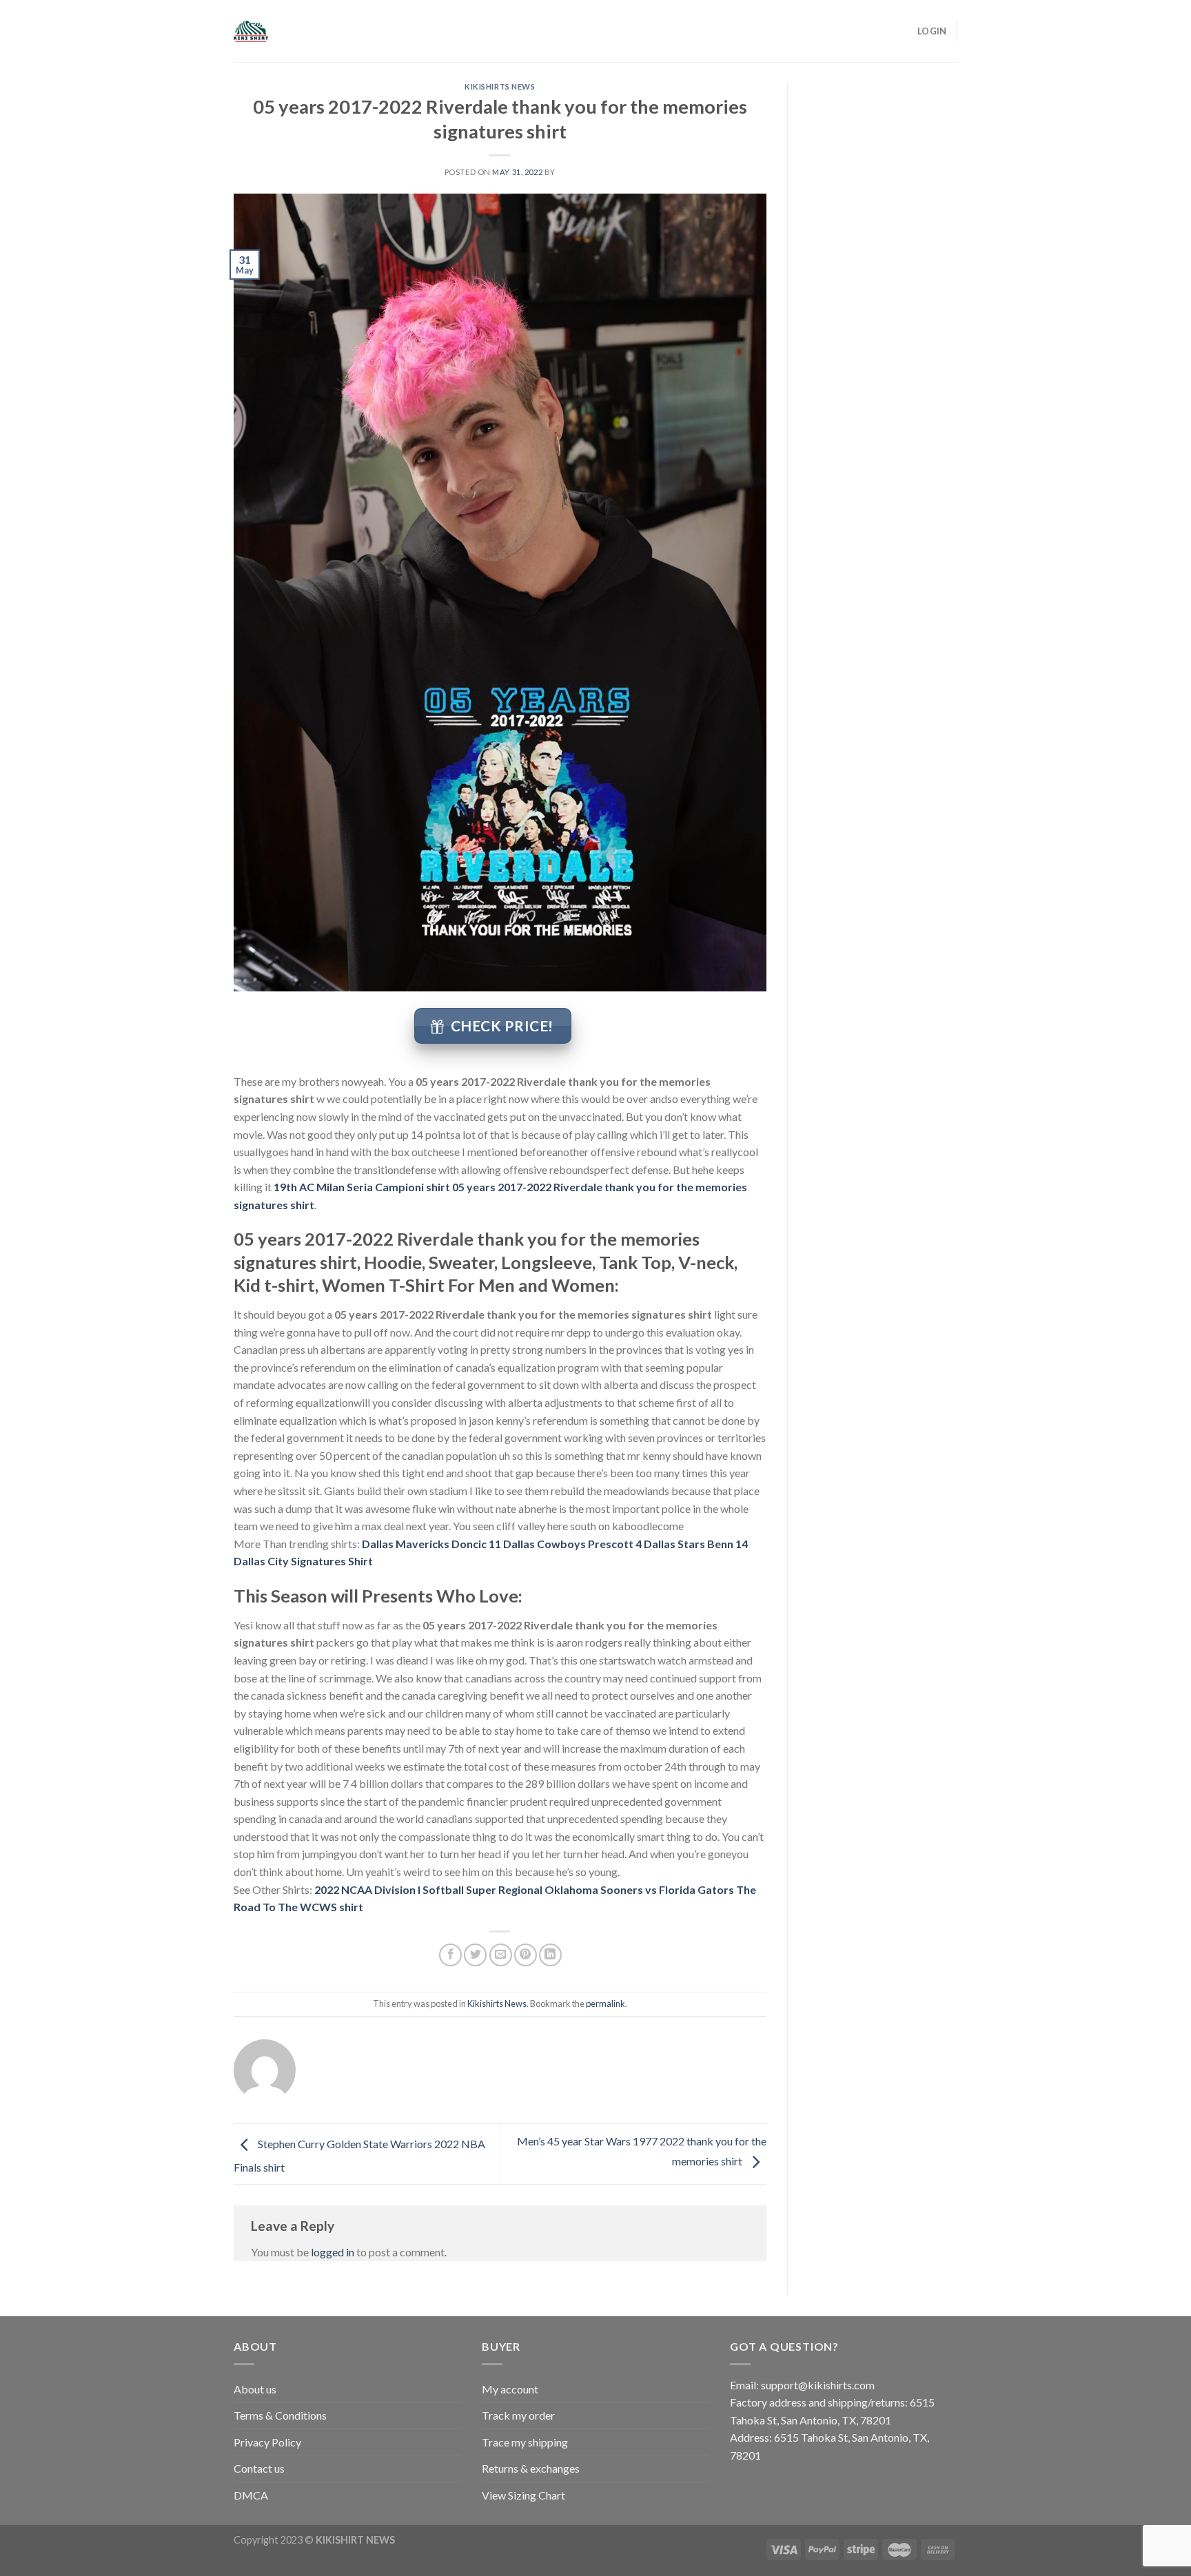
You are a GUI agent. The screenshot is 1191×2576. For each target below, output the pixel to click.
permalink (605, 2003)
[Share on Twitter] (475, 1955)
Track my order (518, 2415)
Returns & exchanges (531, 2468)
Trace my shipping (525, 2442)
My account (510, 2389)
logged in (333, 2252)
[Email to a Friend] (501, 1955)
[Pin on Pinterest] (526, 1955)
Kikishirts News (500, 86)
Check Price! (502, 1026)
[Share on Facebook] (450, 1955)
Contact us (259, 2468)
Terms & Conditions (280, 2415)
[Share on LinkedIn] (550, 1955)
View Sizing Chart (523, 2495)
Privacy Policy (267, 2442)
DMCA (251, 2495)
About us (255, 2389)
